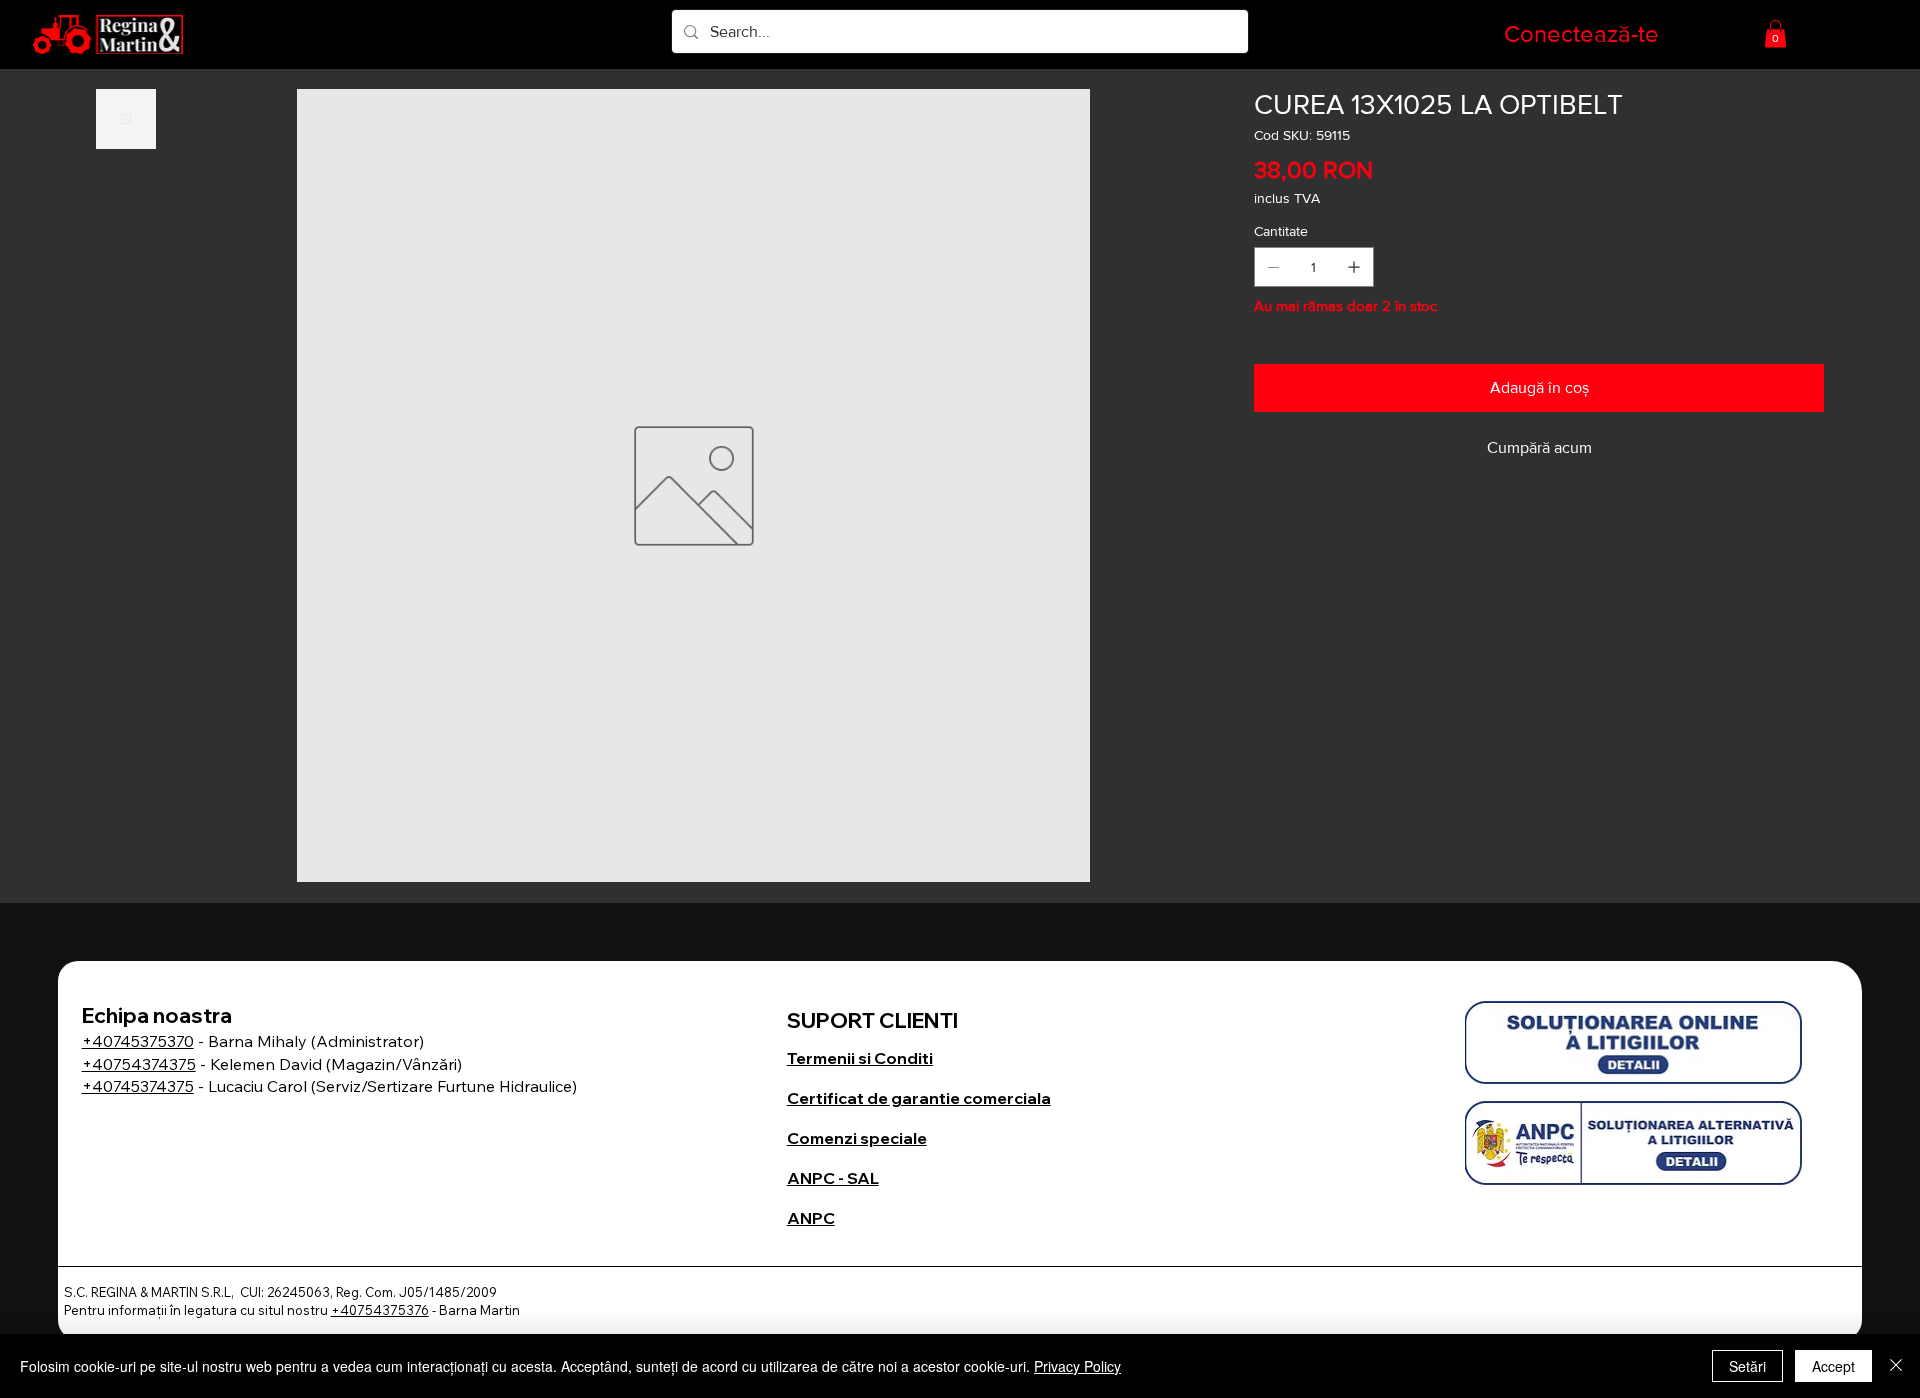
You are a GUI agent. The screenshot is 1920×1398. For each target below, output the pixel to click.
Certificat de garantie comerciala (919, 1098)
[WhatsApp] (1264, 530)
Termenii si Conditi (860, 1058)
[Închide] (1896, 1366)
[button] (1775, 33)
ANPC (811, 1218)
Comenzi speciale (857, 1138)
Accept (1833, 1366)
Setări (1747, 1366)
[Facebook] (1288, 530)
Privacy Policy (1077, 1366)
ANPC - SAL (833, 1178)
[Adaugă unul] (1354, 267)
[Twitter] (1316, 530)
